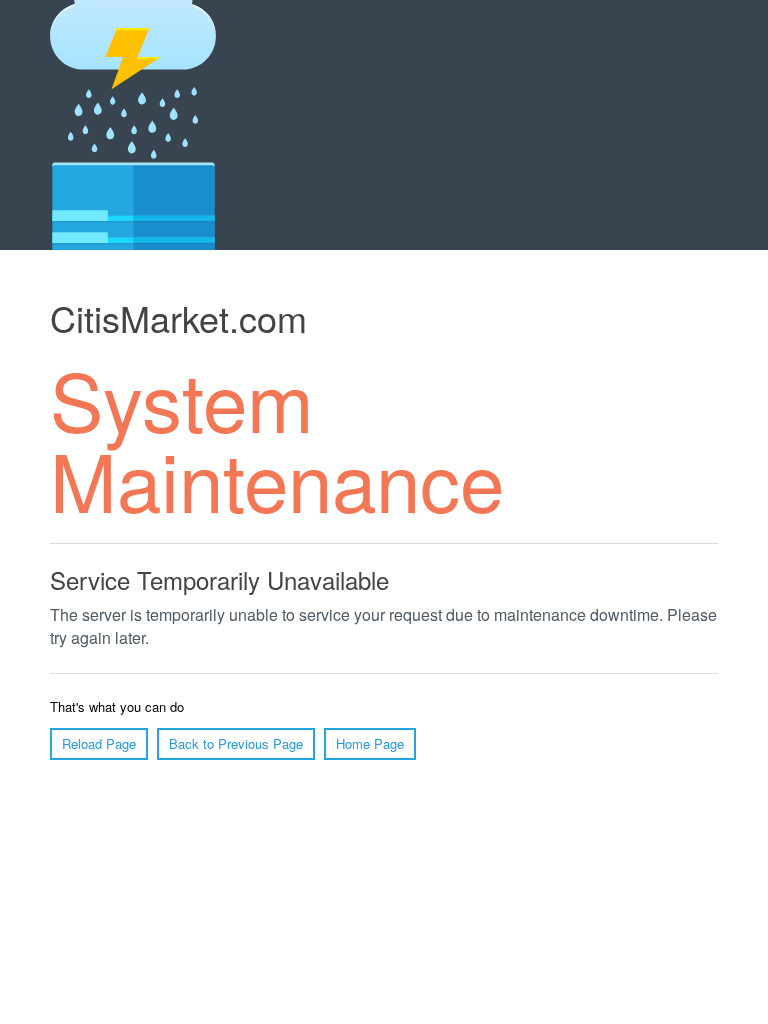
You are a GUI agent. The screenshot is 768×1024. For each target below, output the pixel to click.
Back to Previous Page (236, 743)
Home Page (370, 743)
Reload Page (99, 743)
